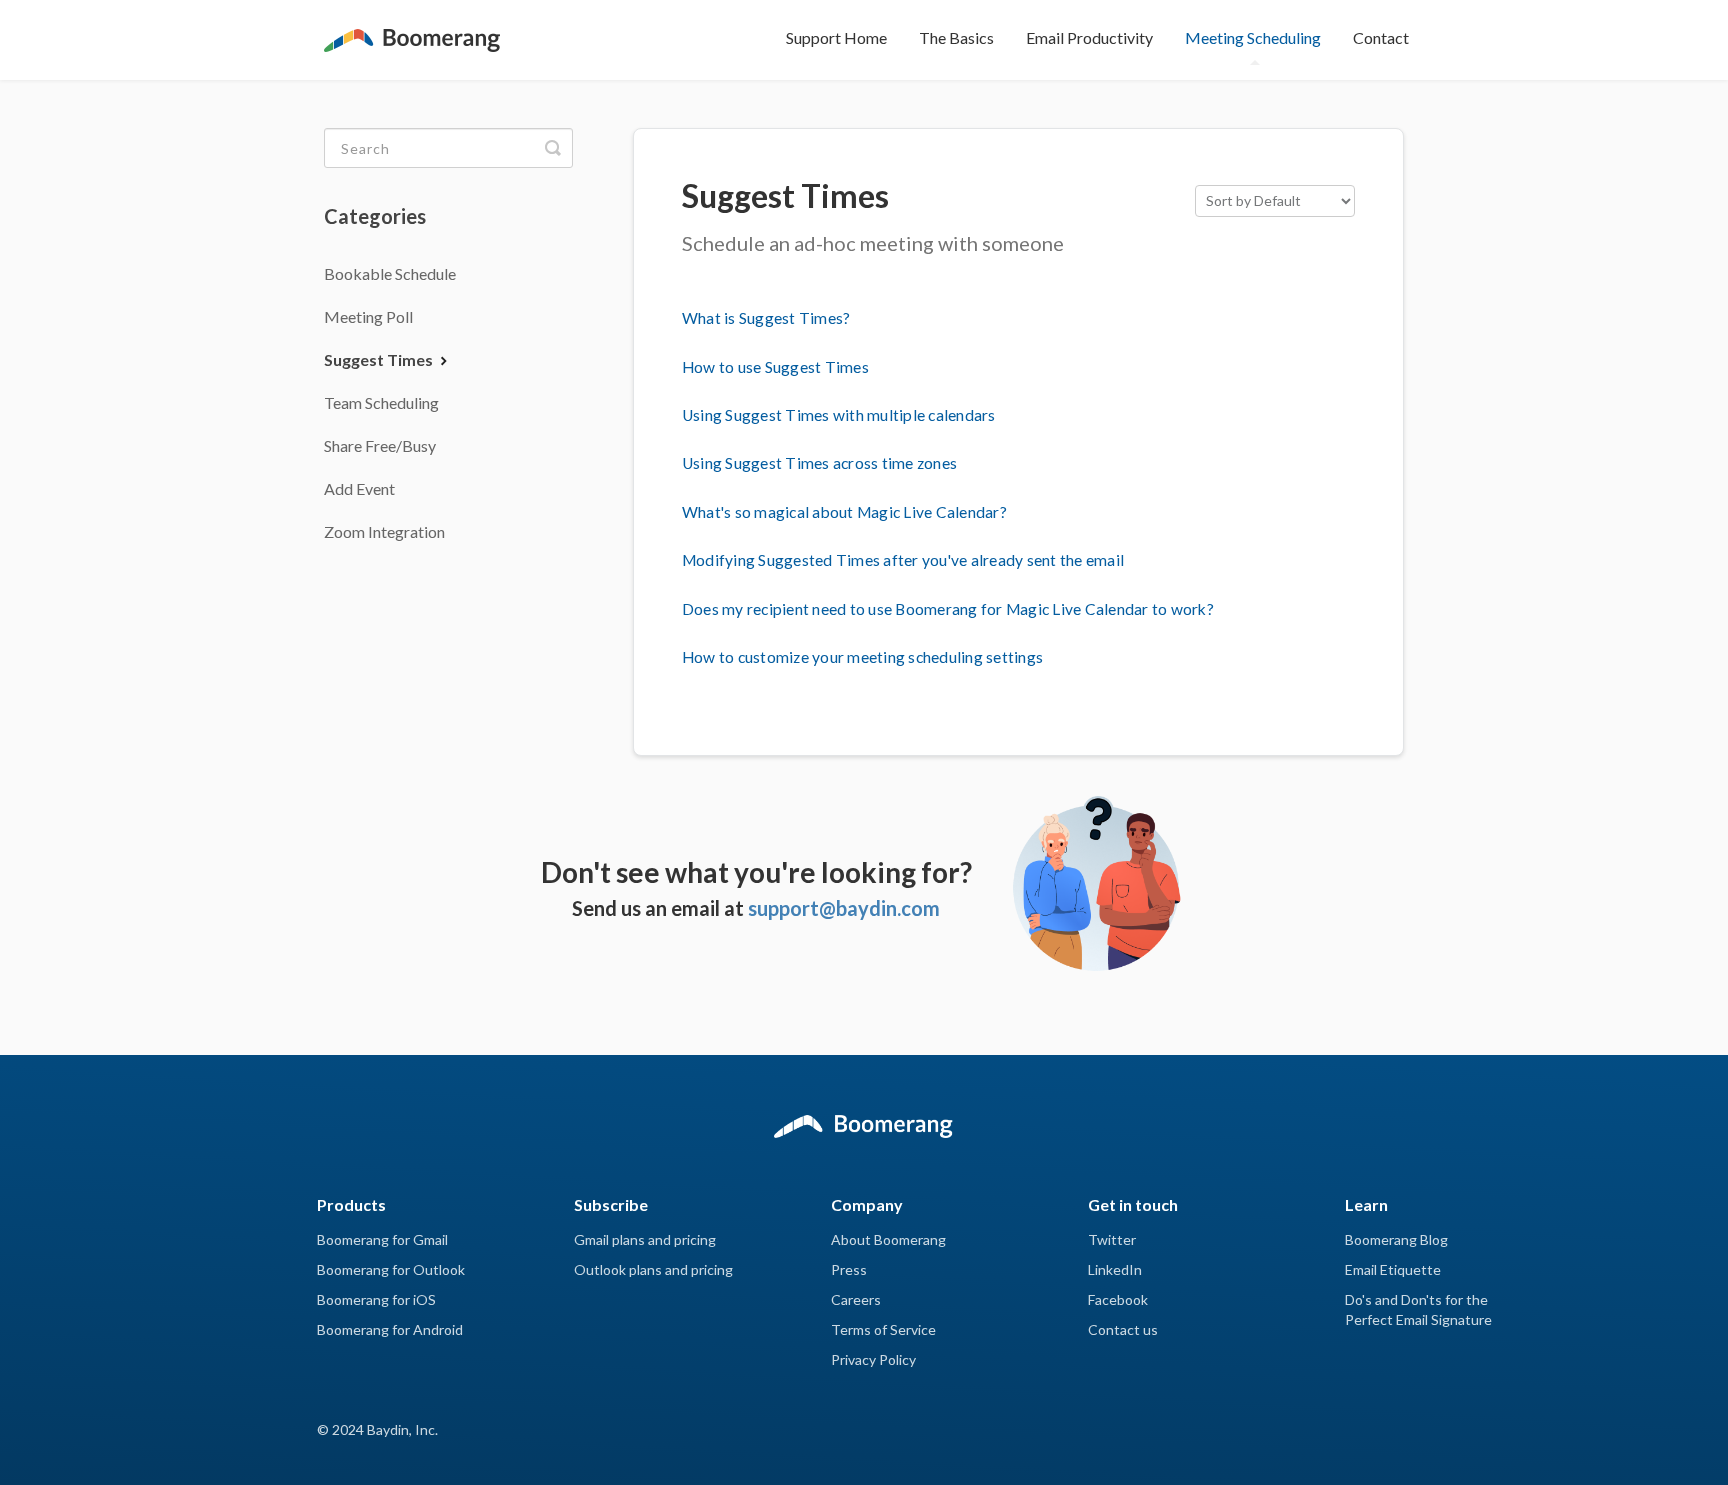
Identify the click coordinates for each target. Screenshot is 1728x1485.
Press (849, 1269)
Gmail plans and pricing (645, 1239)
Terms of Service (883, 1329)
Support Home (836, 37)
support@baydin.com (844, 908)
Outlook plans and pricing (653, 1269)
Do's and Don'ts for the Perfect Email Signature (1418, 1309)
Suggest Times (380, 359)
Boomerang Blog (1396, 1239)
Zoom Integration (384, 531)
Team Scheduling (381, 402)
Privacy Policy (873, 1359)
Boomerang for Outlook (391, 1269)
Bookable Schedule (390, 273)
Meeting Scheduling (1253, 37)
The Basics (956, 37)
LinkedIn (1115, 1269)
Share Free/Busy (380, 445)
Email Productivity (1089, 37)
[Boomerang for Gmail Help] (412, 28)
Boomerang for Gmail (382, 1239)
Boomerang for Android (390, 1329)
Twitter (1112, 1239)
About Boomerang (888, 1239)
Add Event (359, 488)
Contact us (1123, 1329)
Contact (1381, 37)
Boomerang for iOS (376, 1299)
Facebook (1118, 1299)
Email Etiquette (1393, 1269)
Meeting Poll (368, 316)
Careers (856, 1299)
